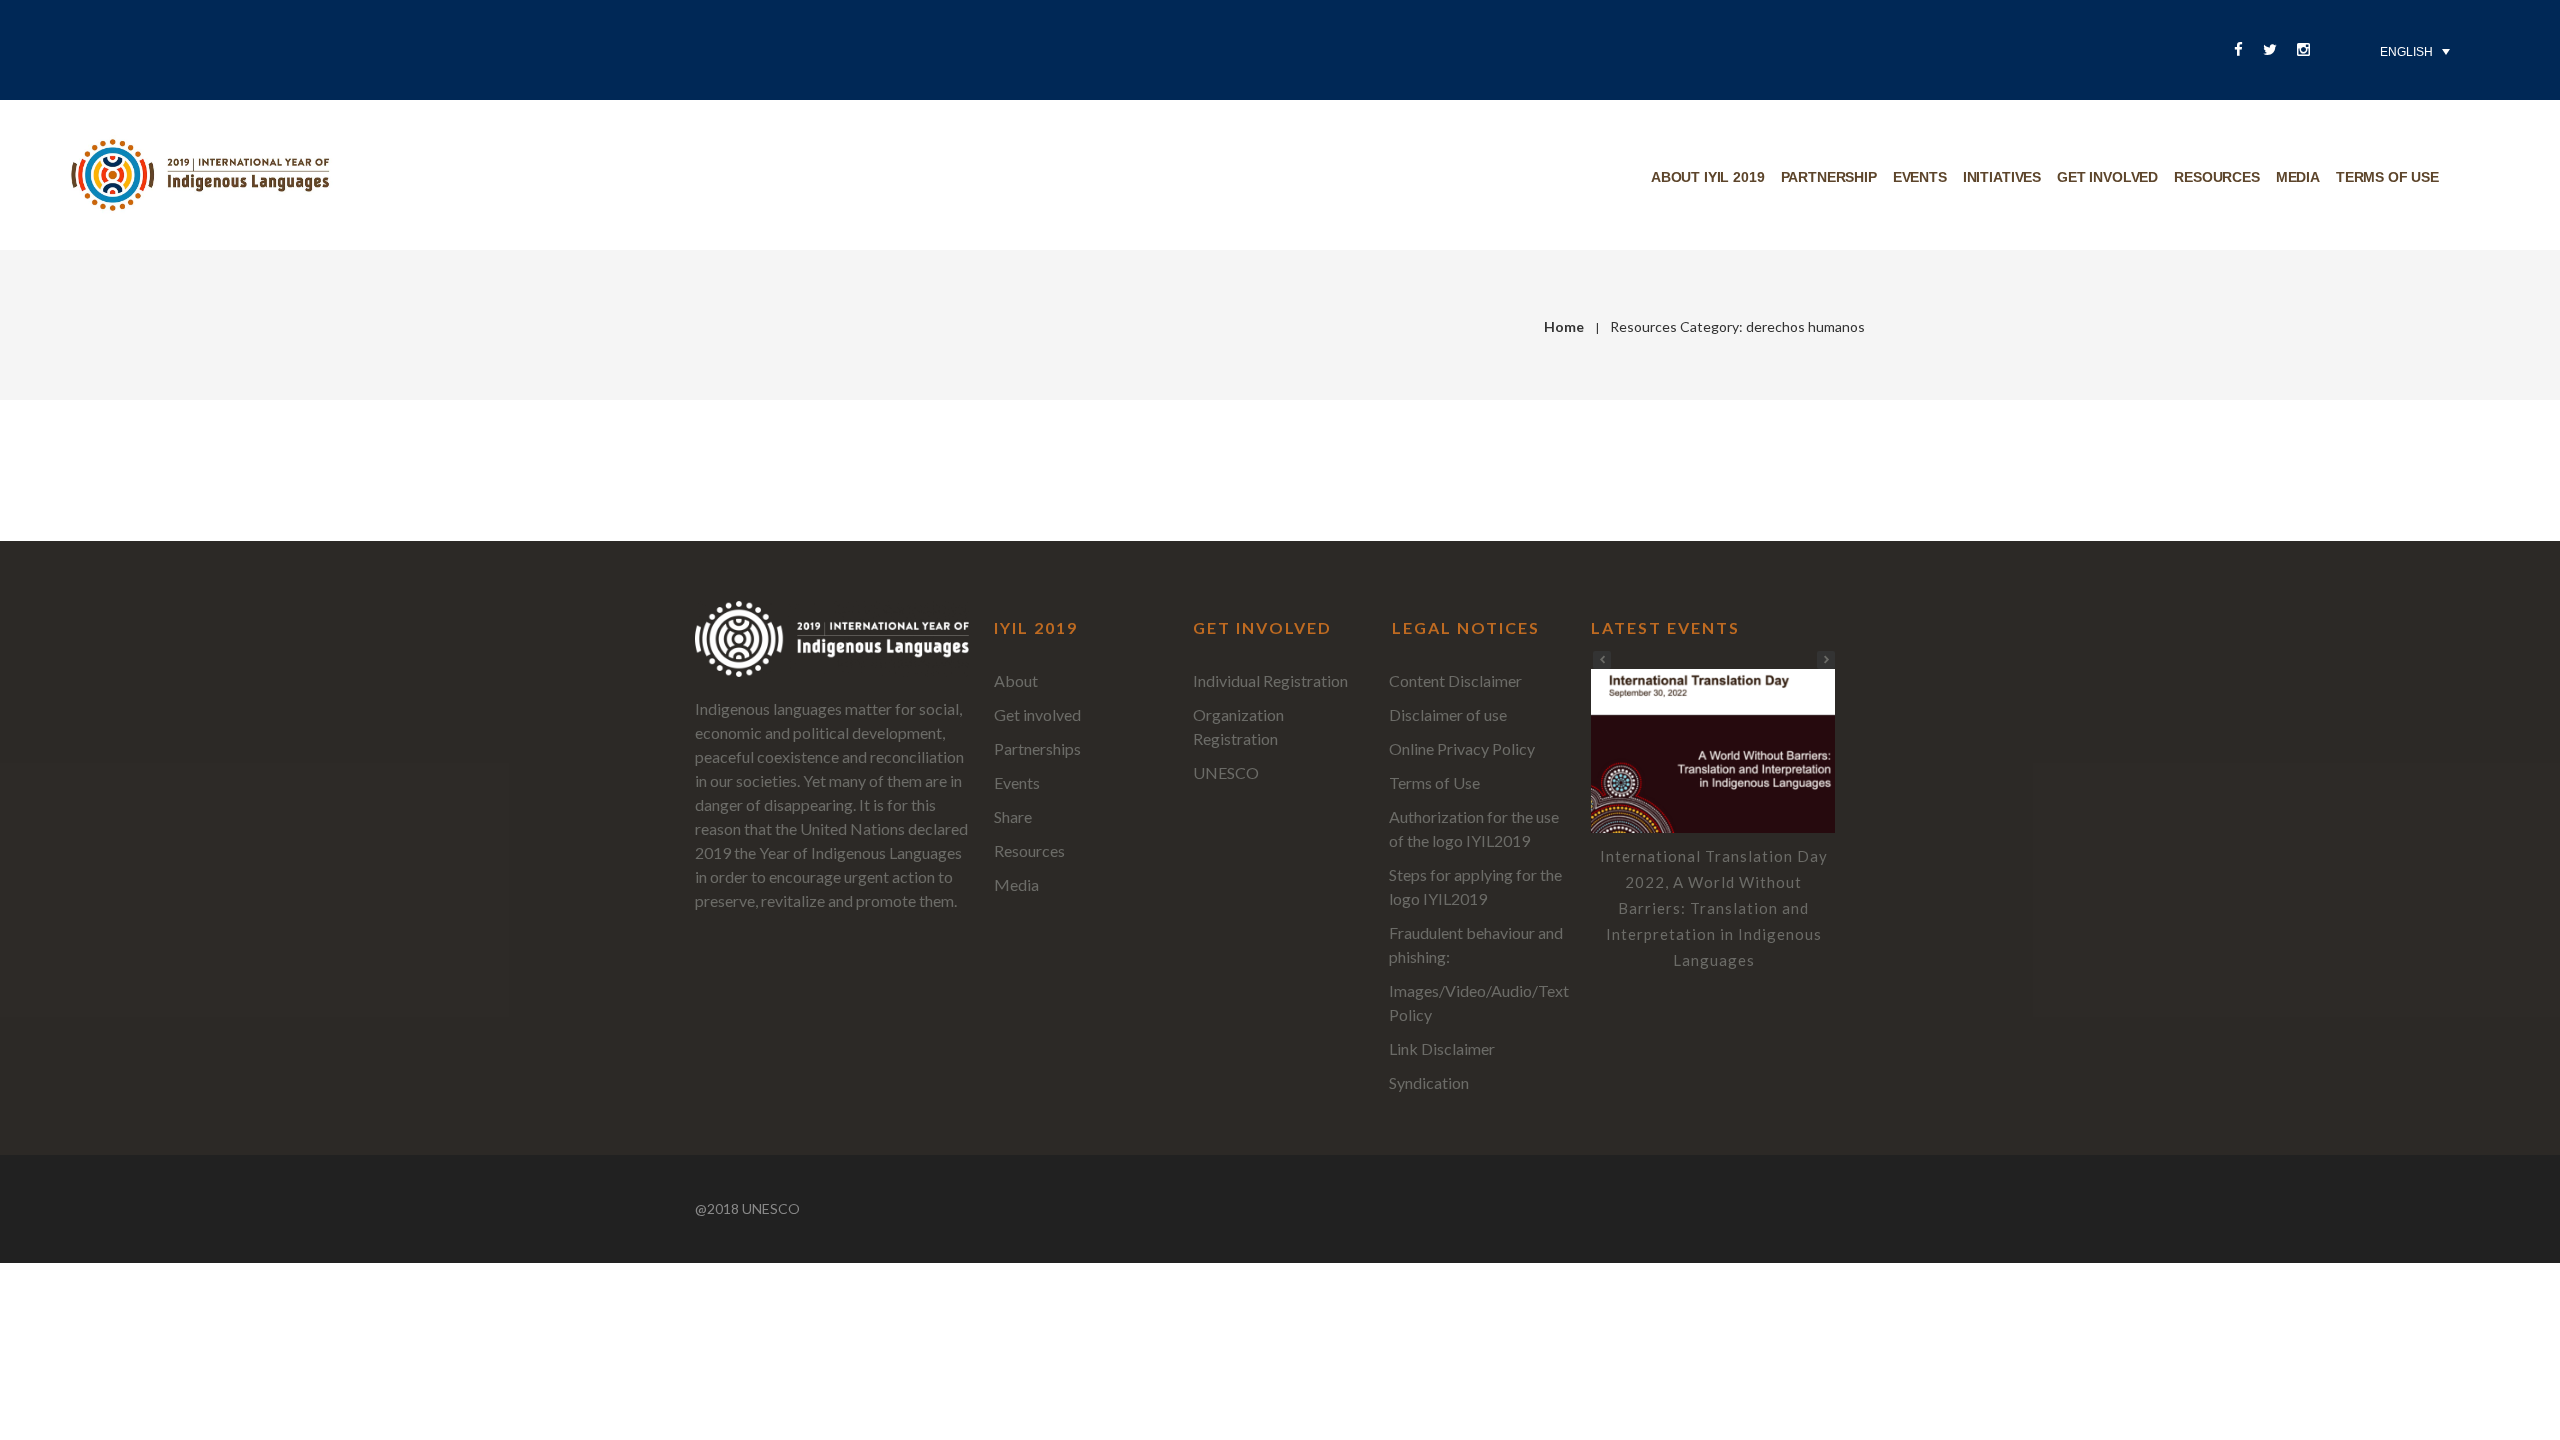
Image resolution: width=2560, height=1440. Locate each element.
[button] (1826, 660)
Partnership (1829, 177)
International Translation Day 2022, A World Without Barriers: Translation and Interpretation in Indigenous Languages (1714, 908)
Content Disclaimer (1455, 680)
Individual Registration (1270, 680)
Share (1013, 816)
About (1016, 680)
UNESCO (1226, 772)
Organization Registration (1238, 726)
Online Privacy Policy (1462, 748)
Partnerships (1037, 748)
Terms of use (2387, 177)
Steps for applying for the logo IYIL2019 (1475, 886)
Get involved (2107, 177)
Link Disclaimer (1442, 1048)
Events (1920, 177)
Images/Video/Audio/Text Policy (1479, 1002)
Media (2298, 177)
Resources (2217, 177)
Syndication (1429, 1082)
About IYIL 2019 (1708, 177)
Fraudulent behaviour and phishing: (1476, 944)
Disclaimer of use (1448, 714)
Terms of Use (1434, 782)
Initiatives (2002, 177)
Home (1564, 326)
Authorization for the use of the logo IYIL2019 (1474, 828)
